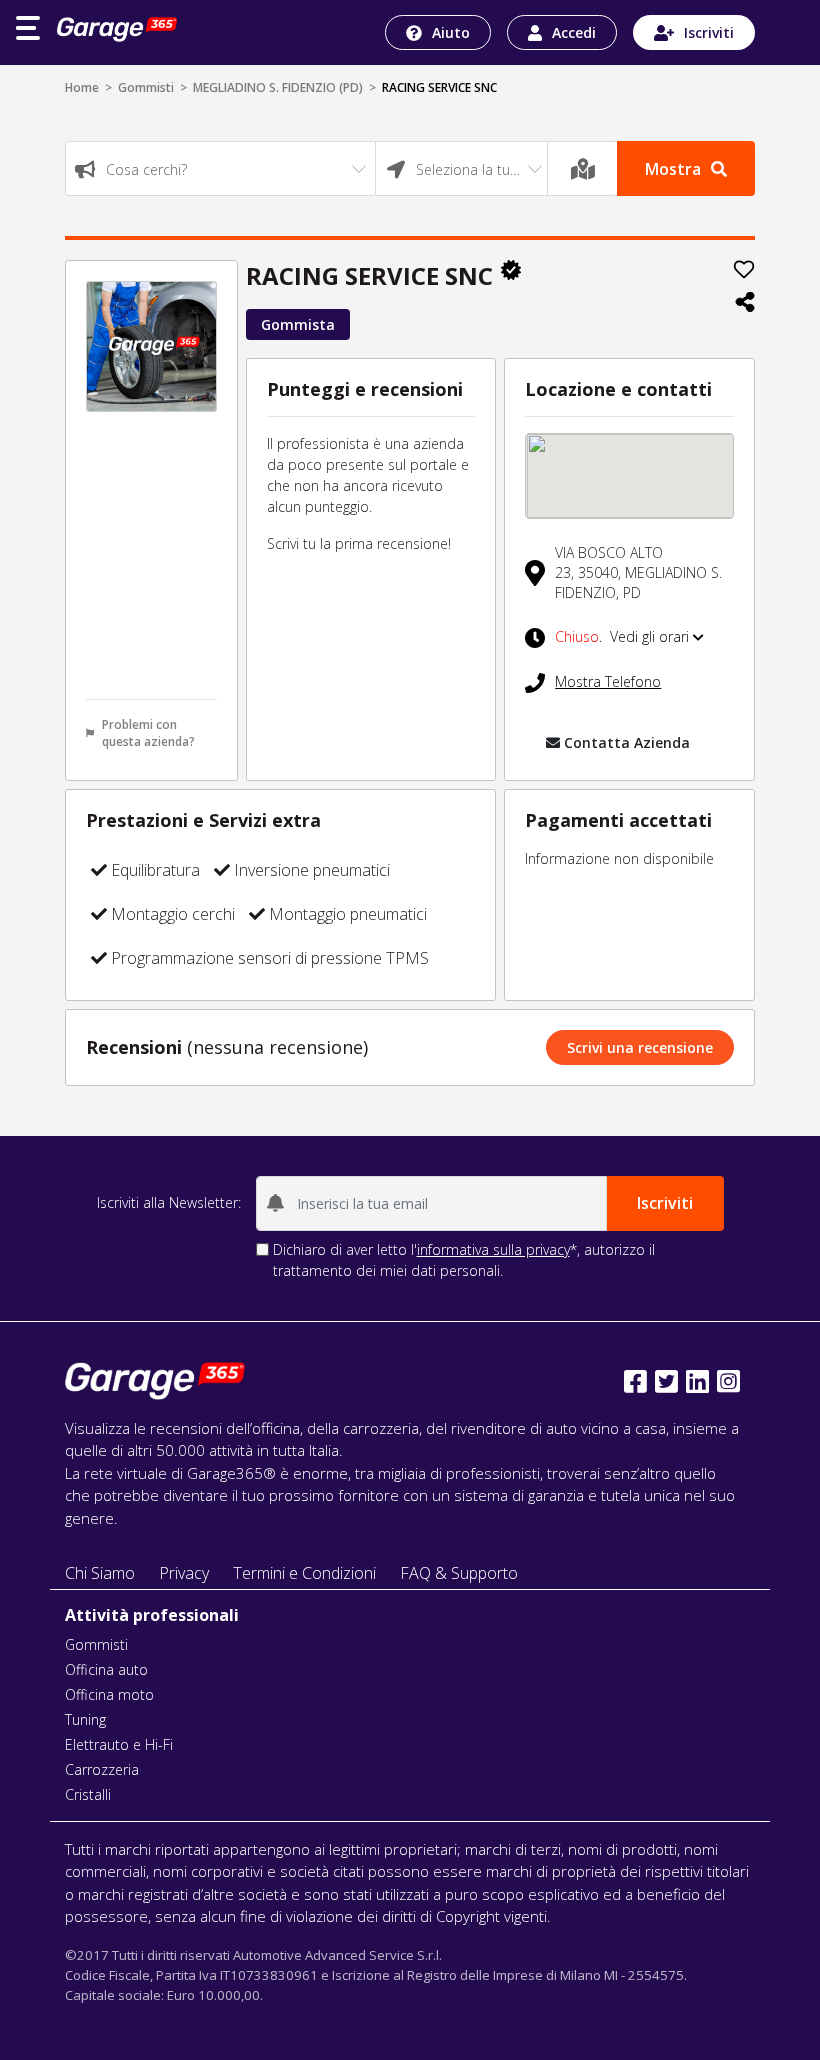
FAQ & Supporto (459, 1573)
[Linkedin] (697, 1381)
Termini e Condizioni (304, 1573)
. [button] (624, 636)
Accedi (574, 32)
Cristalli (88, 1794)
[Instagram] (728, 1381)
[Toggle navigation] (28, 28)
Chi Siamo (100, 1573)
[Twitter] (666, 1381)
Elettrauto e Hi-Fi (119, 1744)
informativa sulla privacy (493, 1249)
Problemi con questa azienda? (148, 733)
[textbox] (220, 169)
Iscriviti (709, 32)
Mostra (673, 169)
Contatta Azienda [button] (627, 742)
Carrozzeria (102, 1769)
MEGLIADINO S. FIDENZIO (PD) (278, 87)
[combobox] (220, 168)
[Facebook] (635, 1381)
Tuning (85, 1719)
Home (82, 87)
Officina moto (109, 1694)
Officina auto (106, 1669)
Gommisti (146, 87)
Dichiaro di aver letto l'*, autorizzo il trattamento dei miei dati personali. (464, 1260)
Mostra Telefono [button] (608, 681)
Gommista (298, 324)
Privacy (184, 1573)
